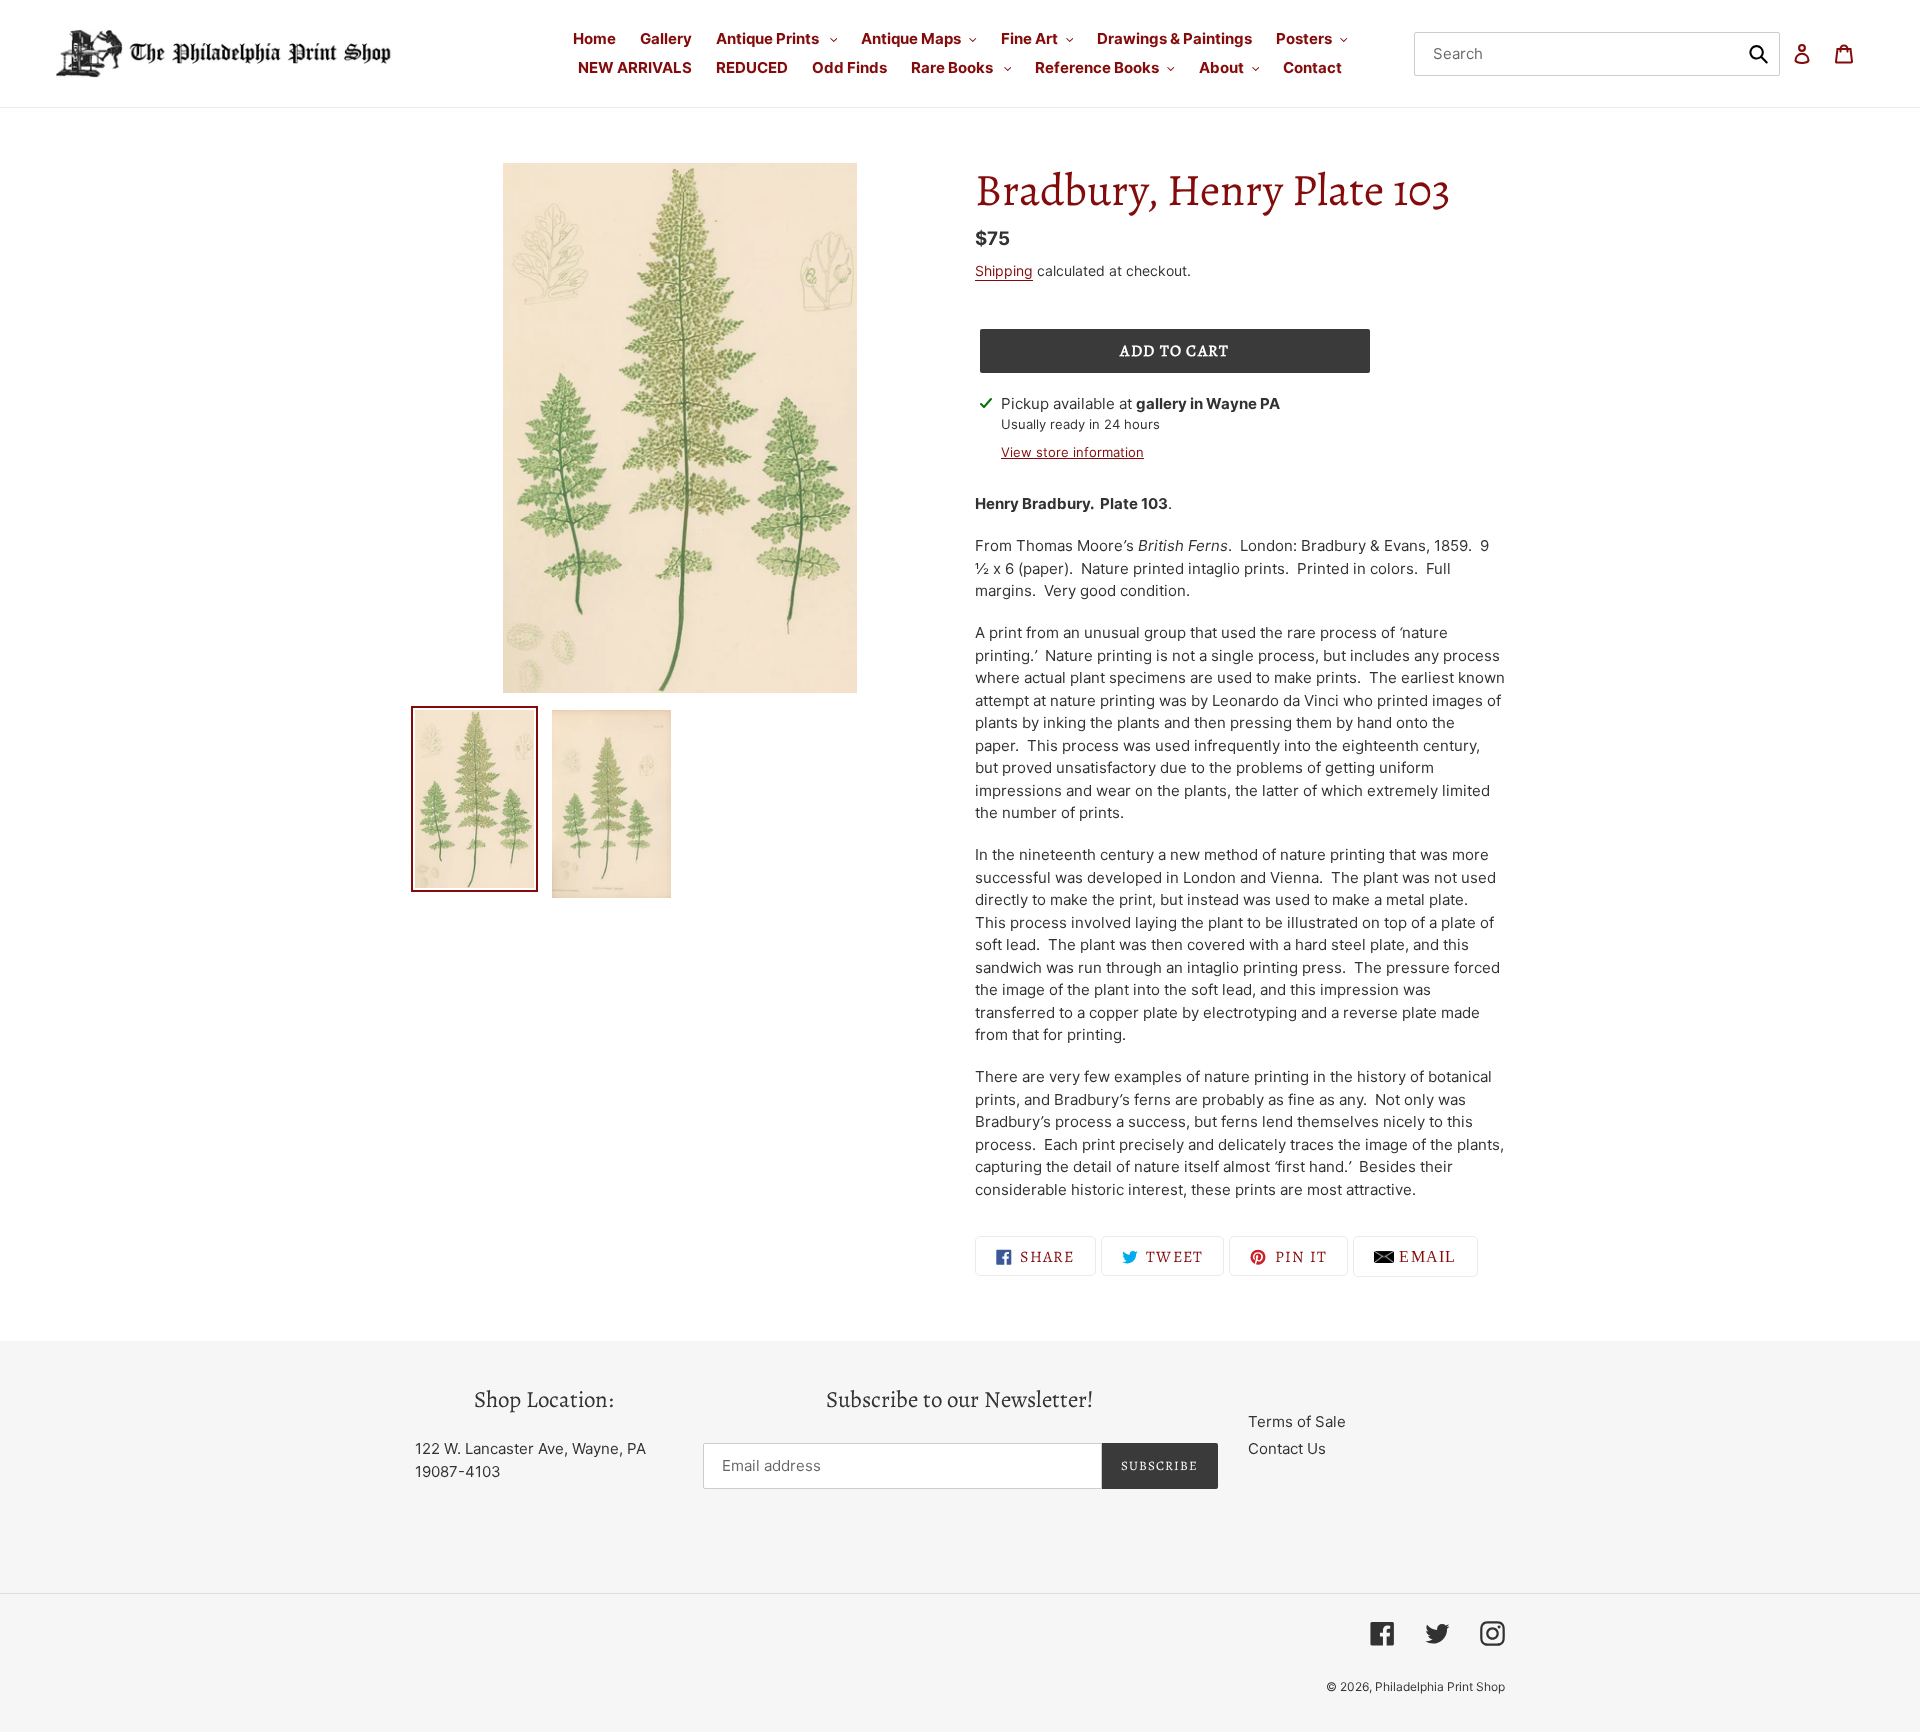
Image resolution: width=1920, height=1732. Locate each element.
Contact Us (1287, 1448)
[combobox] (1597, 54)
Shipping (1004, 270)
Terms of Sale (1297, 1421)
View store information (1072, 452)
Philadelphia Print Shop (1440, 1686)
